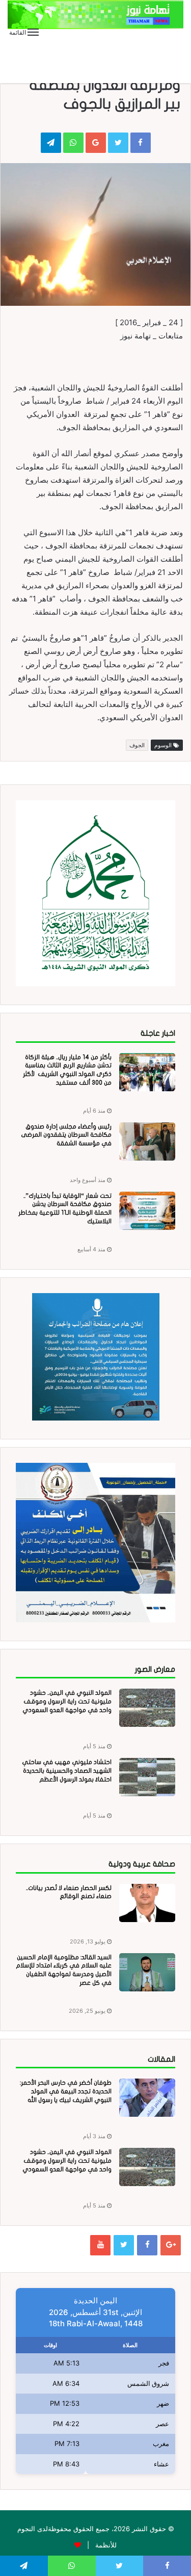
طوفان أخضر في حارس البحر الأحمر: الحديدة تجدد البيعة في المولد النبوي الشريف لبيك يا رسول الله (66, 2091)
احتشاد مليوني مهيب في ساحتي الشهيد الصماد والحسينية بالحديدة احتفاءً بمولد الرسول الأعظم (67, 1771)
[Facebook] (147, 2245)
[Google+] (171, 2245)
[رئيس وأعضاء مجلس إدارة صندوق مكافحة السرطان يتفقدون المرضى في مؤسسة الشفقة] (147, 1141)
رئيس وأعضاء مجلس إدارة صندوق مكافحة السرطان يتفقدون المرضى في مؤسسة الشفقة (66, 1135)
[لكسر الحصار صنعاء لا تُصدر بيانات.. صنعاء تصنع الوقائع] (147, 1903)
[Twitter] (124, 2245)
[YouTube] (100, 2245)
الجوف (137, 745)
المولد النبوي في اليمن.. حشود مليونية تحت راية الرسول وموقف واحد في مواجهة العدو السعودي (67, 1701)
